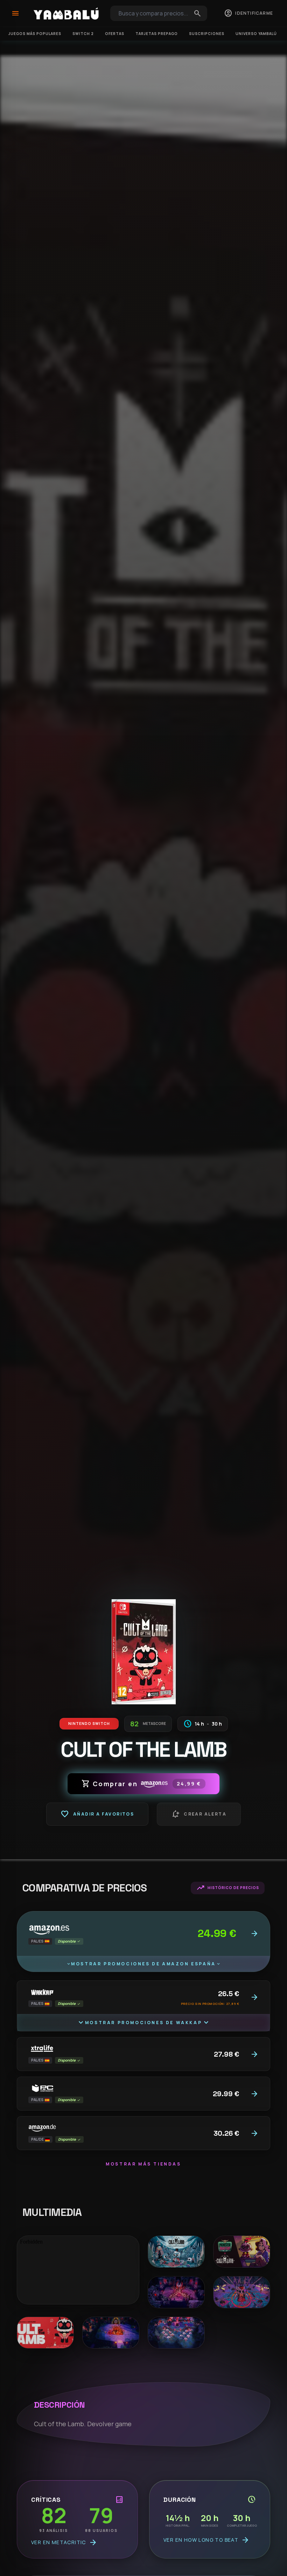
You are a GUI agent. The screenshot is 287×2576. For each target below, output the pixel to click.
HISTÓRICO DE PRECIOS (228, 1888)
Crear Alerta (199, 1814)
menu (15, 13)
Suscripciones (207, 34)
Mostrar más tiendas (143, 2164)
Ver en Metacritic (64, 2542)
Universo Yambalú (256, 34)
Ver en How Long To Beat (206, 2540)
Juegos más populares (35, 34)
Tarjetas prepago (157, 34)
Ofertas (115, 34)
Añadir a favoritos (97, 1814)
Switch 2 (83, 34)
